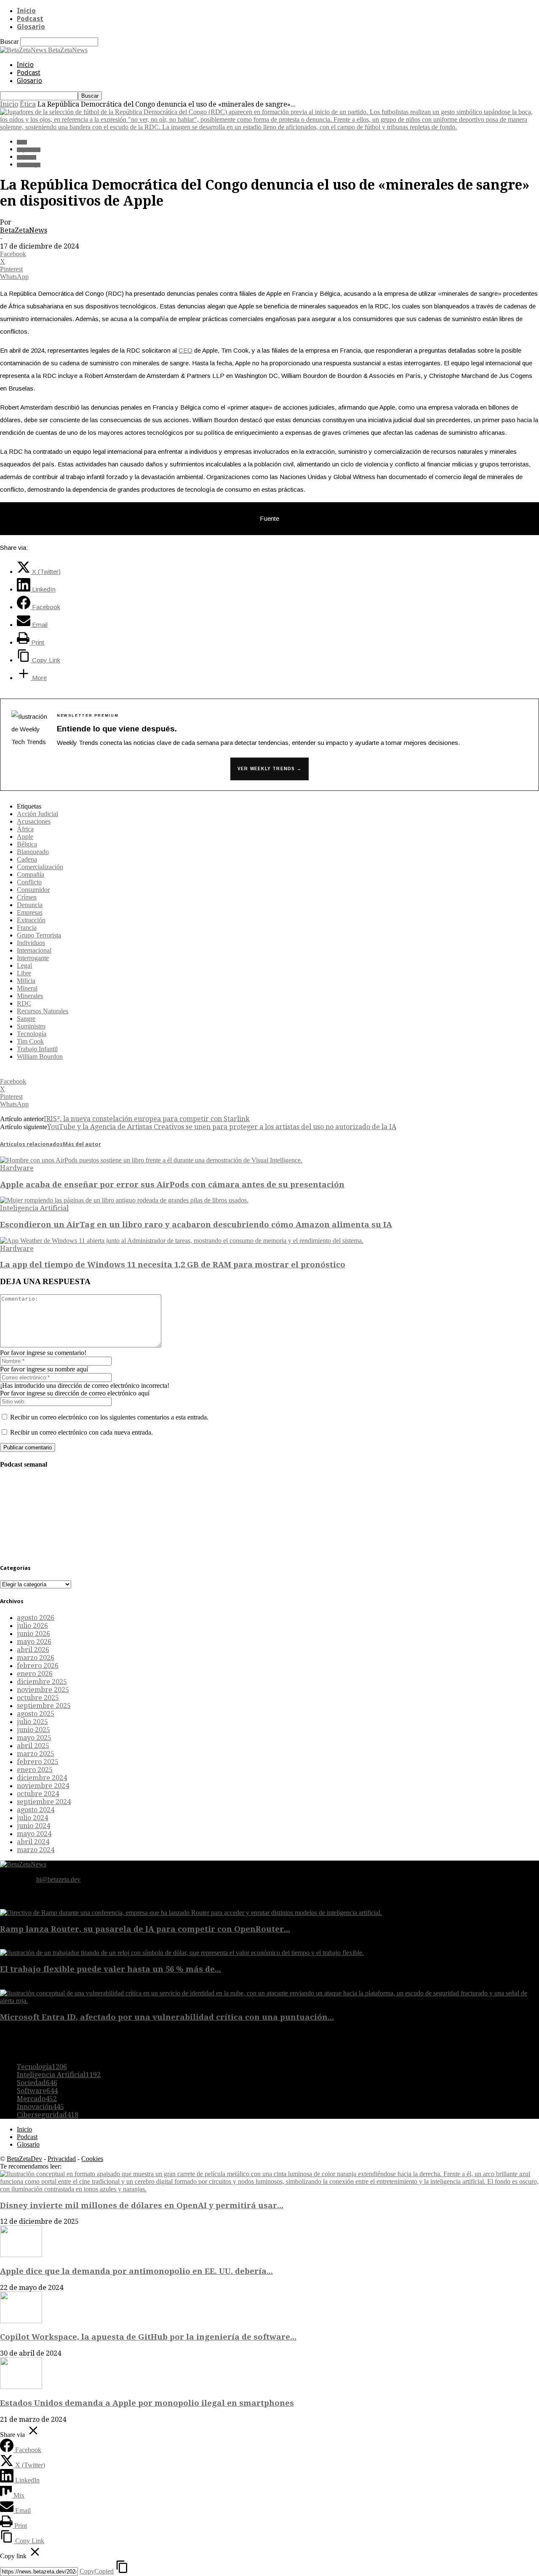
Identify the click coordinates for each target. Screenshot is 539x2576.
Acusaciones (34, 821)
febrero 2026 (38, 1666)
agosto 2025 (36, 1714)
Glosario (31, 27)
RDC (24, 1003)
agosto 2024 (36, 1810)
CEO (185, 350)
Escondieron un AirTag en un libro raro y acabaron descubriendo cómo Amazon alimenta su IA (196, 1225)
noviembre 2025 (43, 1690)
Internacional (34, 950)
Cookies (92, 2159)
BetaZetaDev (24, 2159)
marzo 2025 (36, 1754)
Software (37, 2091)
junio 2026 (33, 1634)
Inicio (26, 11)
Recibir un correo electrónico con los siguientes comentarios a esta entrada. (109, 1417)
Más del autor (82, 1144)
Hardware (17, 1168)
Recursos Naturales (43, 1011)
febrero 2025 (38, 1762)
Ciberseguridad (48, 2115)
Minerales (30, 996)
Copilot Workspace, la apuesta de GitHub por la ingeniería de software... (148, 2337)
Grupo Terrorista (39, 935)
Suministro (31, 1026)
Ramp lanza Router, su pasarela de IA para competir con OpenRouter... (145, 1929)
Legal (24, 965)
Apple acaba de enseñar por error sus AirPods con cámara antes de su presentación (172, 1185)
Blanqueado (33, 852)
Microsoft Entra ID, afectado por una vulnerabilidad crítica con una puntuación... (167, 2017)
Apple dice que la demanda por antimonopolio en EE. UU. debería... (136, 2271)
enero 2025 (35, 1770)
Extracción (31, 920)
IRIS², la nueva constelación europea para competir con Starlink (147, 1119)
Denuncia (30, 905)
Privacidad (62, 2159)
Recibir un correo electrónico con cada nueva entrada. (81, 1432)
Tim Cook (30, 1041)
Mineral (27, 988)
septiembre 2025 (44, 1706)
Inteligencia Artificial (34, 1208)
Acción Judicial (37, 814)
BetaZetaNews (24, 230)
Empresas (30, 912)
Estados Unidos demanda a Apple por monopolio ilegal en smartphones (147, 2403)
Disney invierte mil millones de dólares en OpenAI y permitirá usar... (142, 2205)
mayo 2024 (34, 1834)
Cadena (27, 859)
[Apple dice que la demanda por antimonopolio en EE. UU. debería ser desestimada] (21, 2255)
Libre (24, 973)
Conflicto (29, 882)
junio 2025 (33, 1730)
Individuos (31, 943)
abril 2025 (33, 1746)
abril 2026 (33, 1650)
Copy (97, 2571)
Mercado (37, 2099)
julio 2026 (32, 1626)
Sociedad (27, 157)
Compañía (31, 874)
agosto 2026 (36, 1618)
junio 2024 (33, 1826)
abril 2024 (33, 1842)
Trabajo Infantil (37, 1049)
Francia (27, 928)
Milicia (26, 981)
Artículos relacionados (31, 1144)
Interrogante (33, 958)
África (25, 829)
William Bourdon (40, 1056)
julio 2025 (32, 1722)
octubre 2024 (38, 1794)
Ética (28, 104)
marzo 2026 (36, 1658)
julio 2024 (32, 1818)
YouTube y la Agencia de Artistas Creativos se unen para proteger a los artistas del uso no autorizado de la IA (222, 1127)
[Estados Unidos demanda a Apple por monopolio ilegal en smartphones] (21, 2387)
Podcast (30, 19)
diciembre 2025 (42, 1682)
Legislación (29, 150)
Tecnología (29, 165)
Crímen (27, 897)
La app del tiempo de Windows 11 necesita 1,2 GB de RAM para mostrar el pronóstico (173, 1265)
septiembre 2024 (44, 1802)
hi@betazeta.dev (58, 1879)
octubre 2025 (38, 1698)
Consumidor (33, 890)
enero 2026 (35, 1674)
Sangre (26, 1019)
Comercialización (40, 867)
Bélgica (27, 844)
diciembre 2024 (42, 1778)
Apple (25, 837)
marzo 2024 (36, 1850)
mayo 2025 (34, 1738)
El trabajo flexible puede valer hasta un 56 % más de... (111, 1969)
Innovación (40, 2107)
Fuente (269, 518)
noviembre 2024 (43, 1786)
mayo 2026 (34, 1642)
